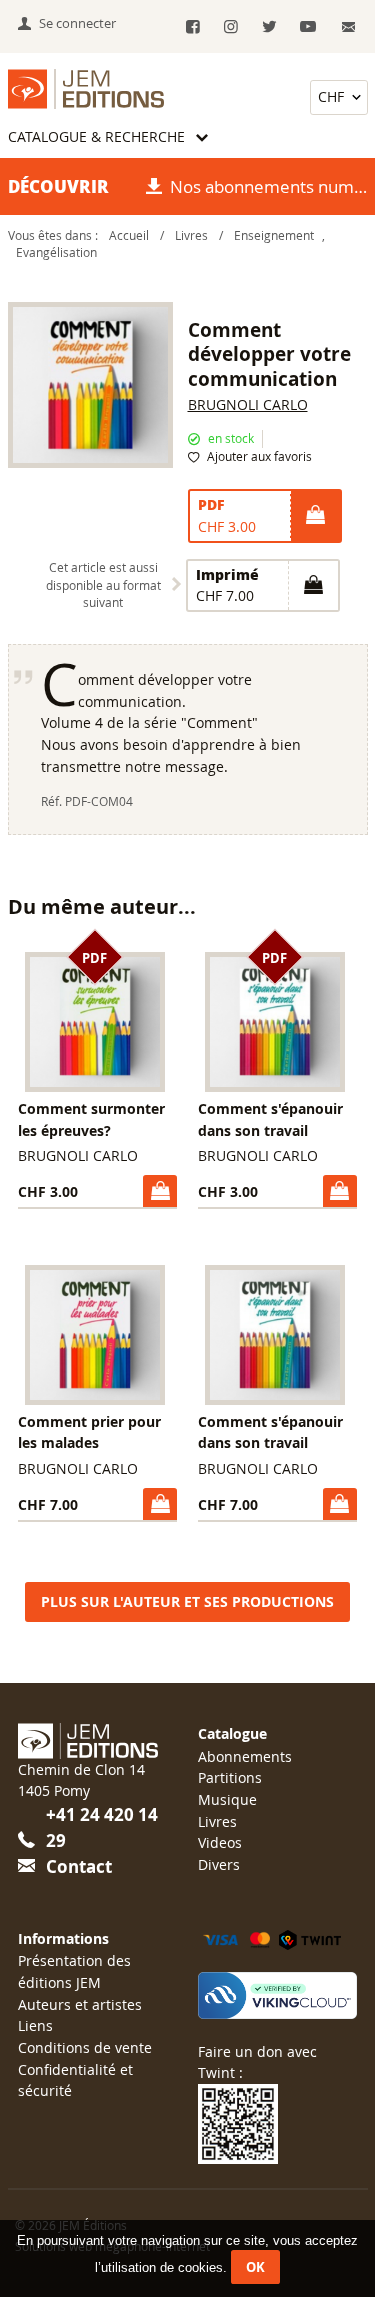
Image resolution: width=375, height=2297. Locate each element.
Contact (79, 1866)
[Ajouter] (315, 516)
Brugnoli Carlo (248, 404)
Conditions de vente (85, 2047)
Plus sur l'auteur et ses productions (187, 1602)
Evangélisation (56, 252)
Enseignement (274, 235)
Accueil (129, 235)
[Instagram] (231, 27)
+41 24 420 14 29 (102, 1827)
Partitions (230, 1777)
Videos (220, 1842)
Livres (191, 235)
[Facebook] (192, 27)
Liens (35, 2025)
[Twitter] (269, 27)
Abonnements (245, 1756)
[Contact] (348, 27)
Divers (219, 1864)
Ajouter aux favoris (259, 456)
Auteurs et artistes (80, 2004)
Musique (227, 1799)
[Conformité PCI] (277, 1995)
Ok (255, 2267)
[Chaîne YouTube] (307, 27)
